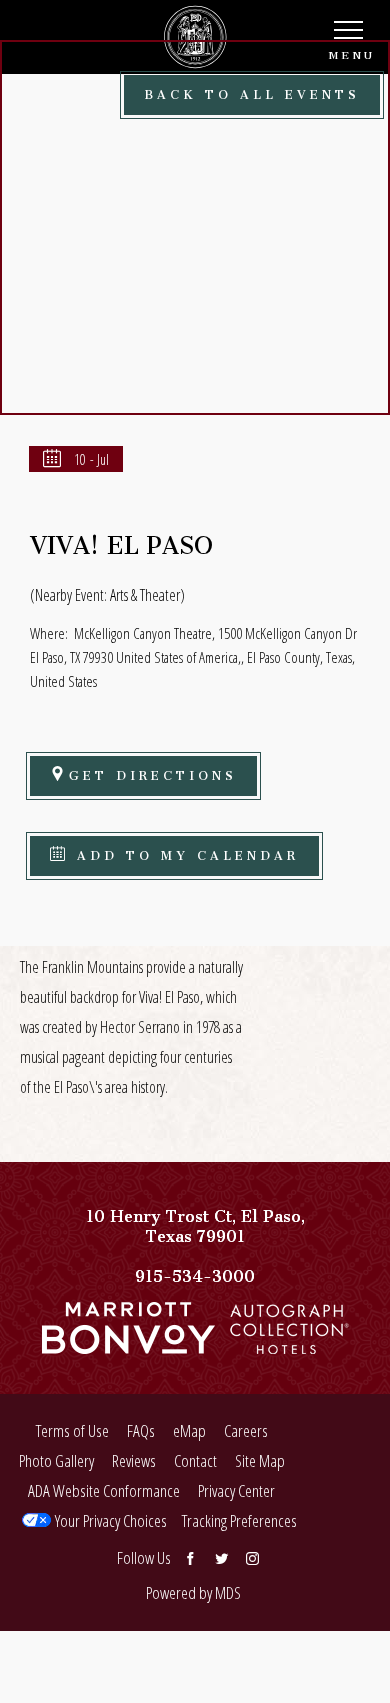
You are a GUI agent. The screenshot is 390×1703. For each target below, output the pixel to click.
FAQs (141, 1430)
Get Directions (153, 772)
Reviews (134, 1460)
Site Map (260, 1460)
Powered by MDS (193, 1592)
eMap (189, 1430)
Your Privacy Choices (109, 1520)
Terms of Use (72, 1430)
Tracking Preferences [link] (239, 1520)
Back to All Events (252, 91)
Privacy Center (236, 1490)
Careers (246, 1430)
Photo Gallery (56, 1460)
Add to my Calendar (184, 852)
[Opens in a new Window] (128, 1344)
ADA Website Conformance (104, 1490)
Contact (195, 1460)
